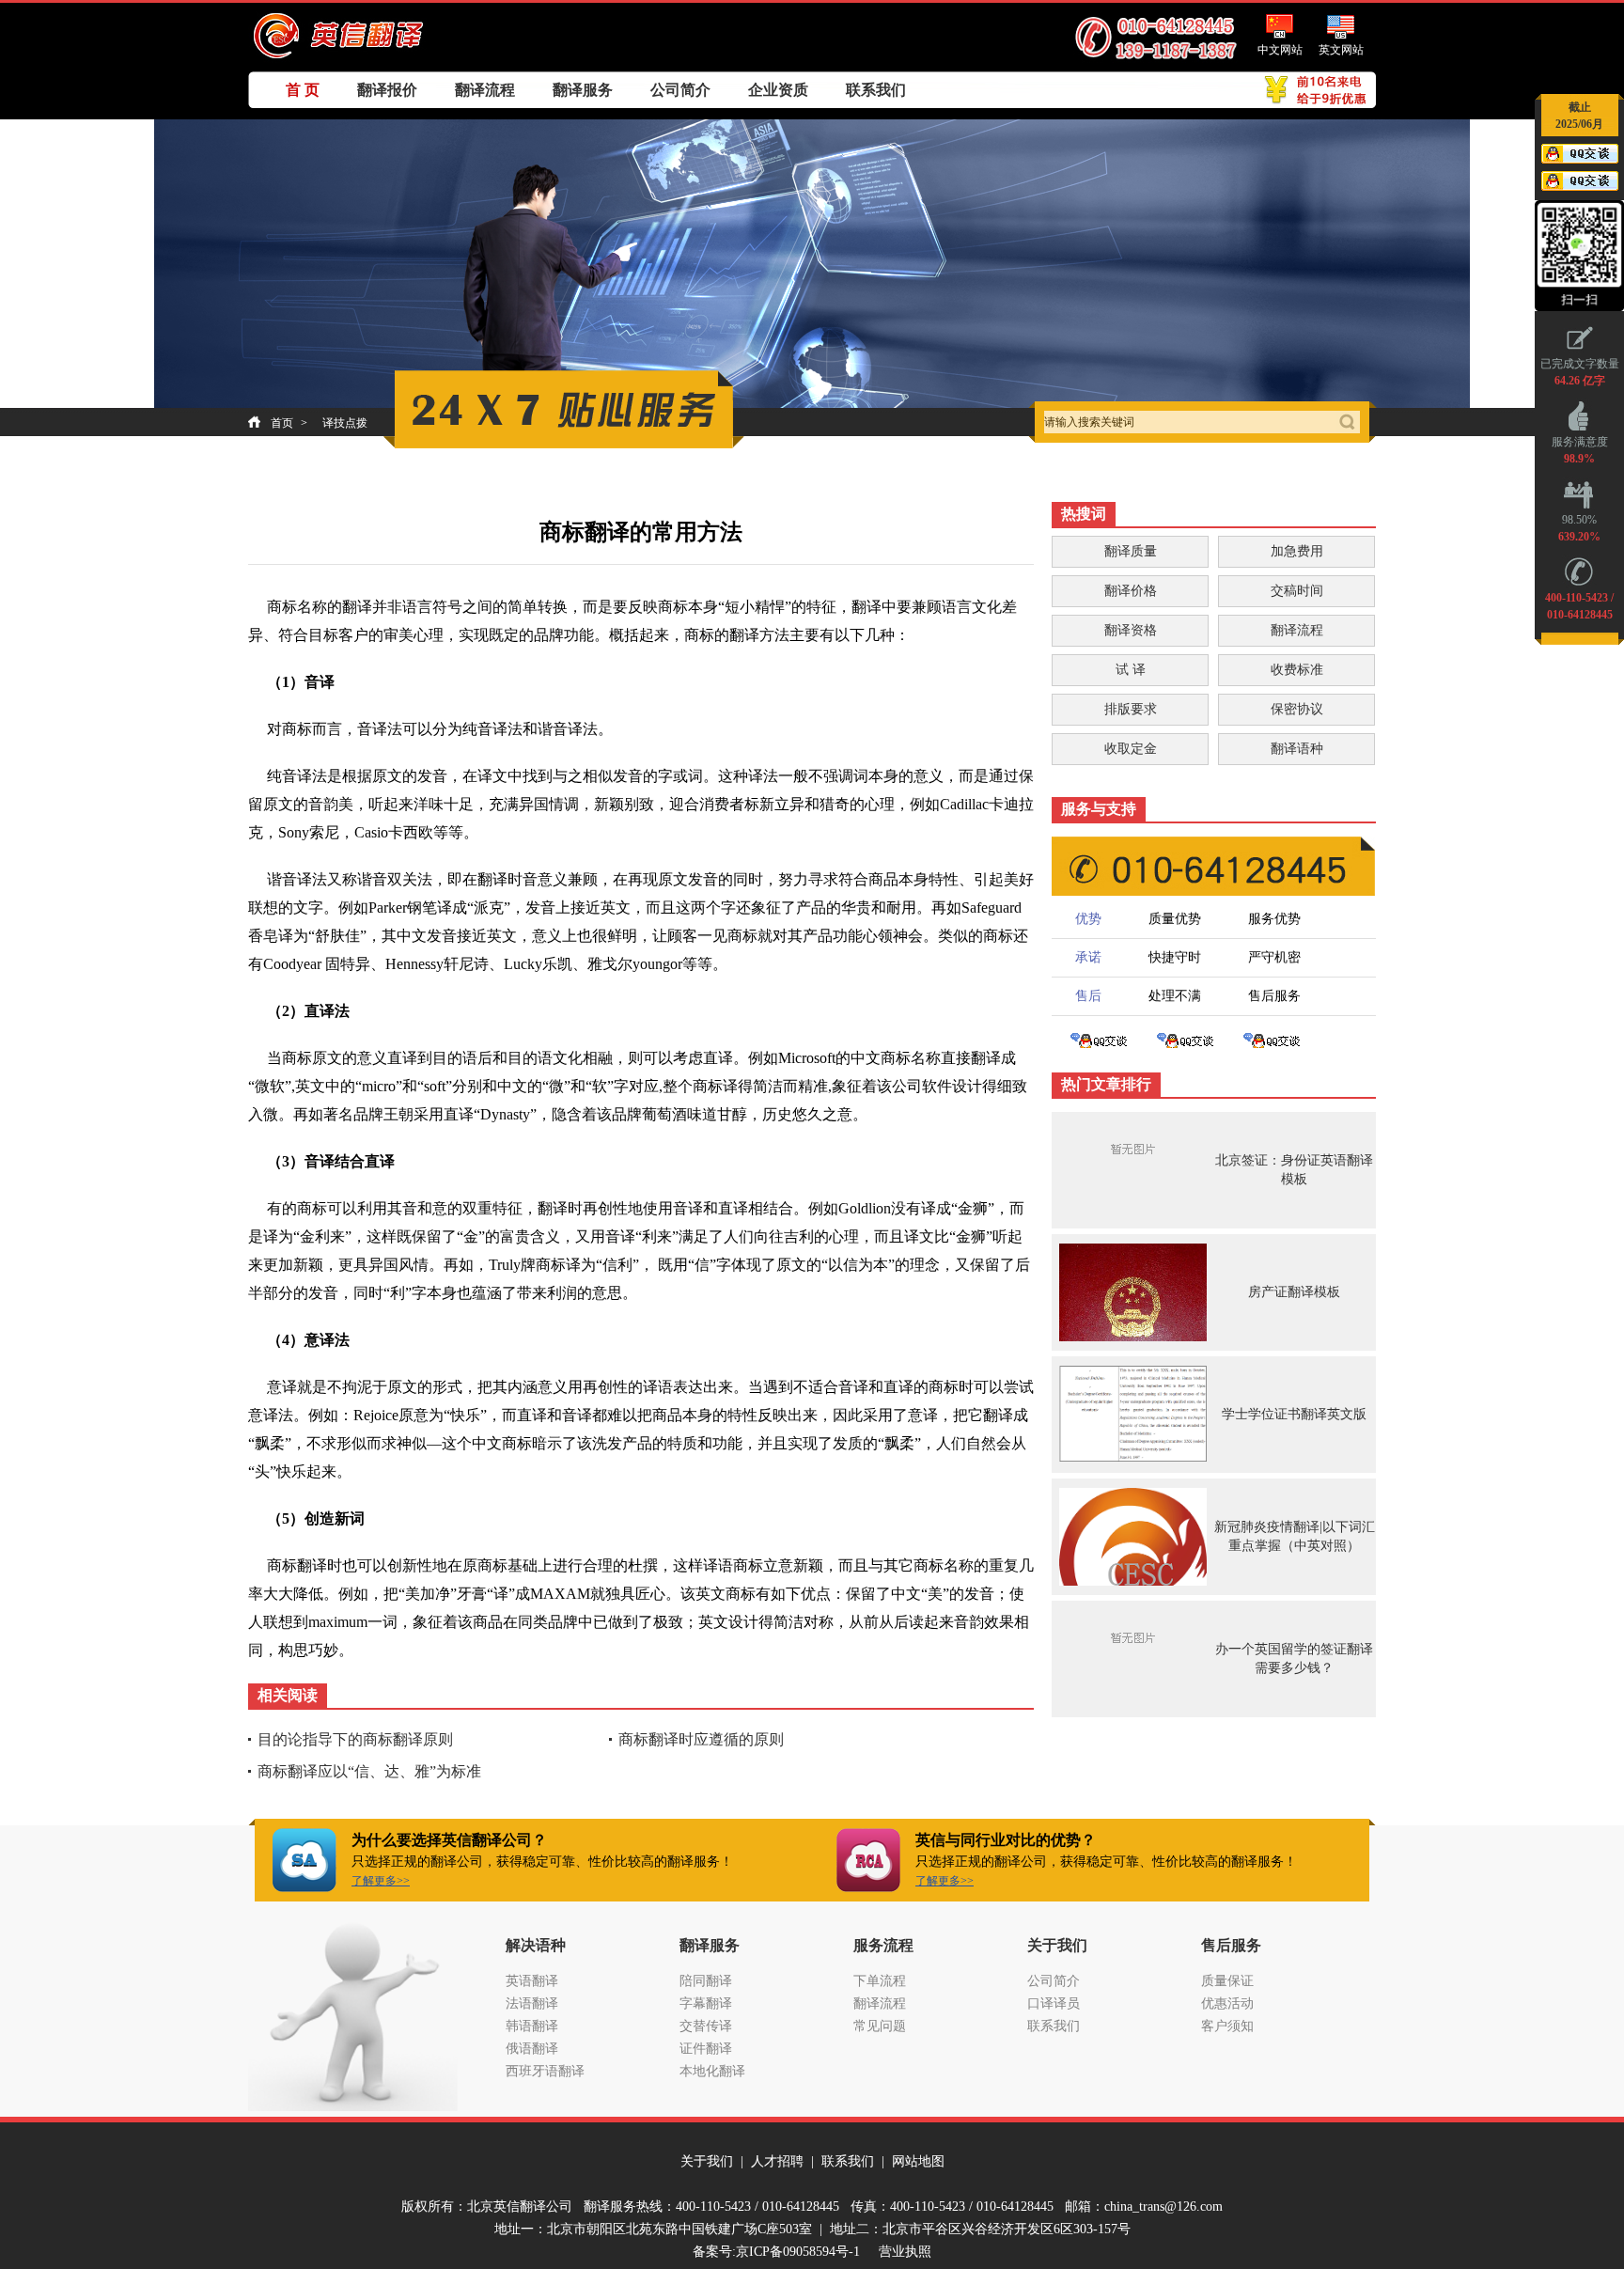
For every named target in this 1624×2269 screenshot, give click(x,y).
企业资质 (778, 90)
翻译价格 (1131, 591)
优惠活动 (1227, 2003)
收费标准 (1297, 670)
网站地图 (918, 2161)
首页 (282, 423)
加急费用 (1297, 551)
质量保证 (1227, 1981)
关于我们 (707, 2161)
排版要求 (1131, 709)
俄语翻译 (532, 2049)
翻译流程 (485, 90)
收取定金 (1131, 749)
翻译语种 (1297, 749)
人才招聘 (777, 2161)
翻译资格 (1131, 630)
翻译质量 (1131, 551)
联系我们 (876, 90)
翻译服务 (583, 90)
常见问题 (880, 2026)
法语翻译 (532, 2003)
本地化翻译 (712, 2071)
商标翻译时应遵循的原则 (701, 1739)
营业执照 (905, 2252)
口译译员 (1054, 2003)
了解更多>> (381, 1881)
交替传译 (706, 2026)
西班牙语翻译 (545, 2071)
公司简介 (680, 90)
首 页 (303, 90)
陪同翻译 (706, 1981)
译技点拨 (345, 423)
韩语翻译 (532, 2026)
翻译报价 (387, 90)
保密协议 (1297, 709)
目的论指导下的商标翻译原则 (355, 1739)
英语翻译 (532, 1981)
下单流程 (880, 1981)
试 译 (1131, 670)
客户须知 (1227, 2026)
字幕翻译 (706, 2003)
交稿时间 (1297, 591)
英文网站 (1341, 50)
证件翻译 (706, 2049)
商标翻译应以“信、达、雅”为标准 (369, 1771)
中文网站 (1280, 50)
